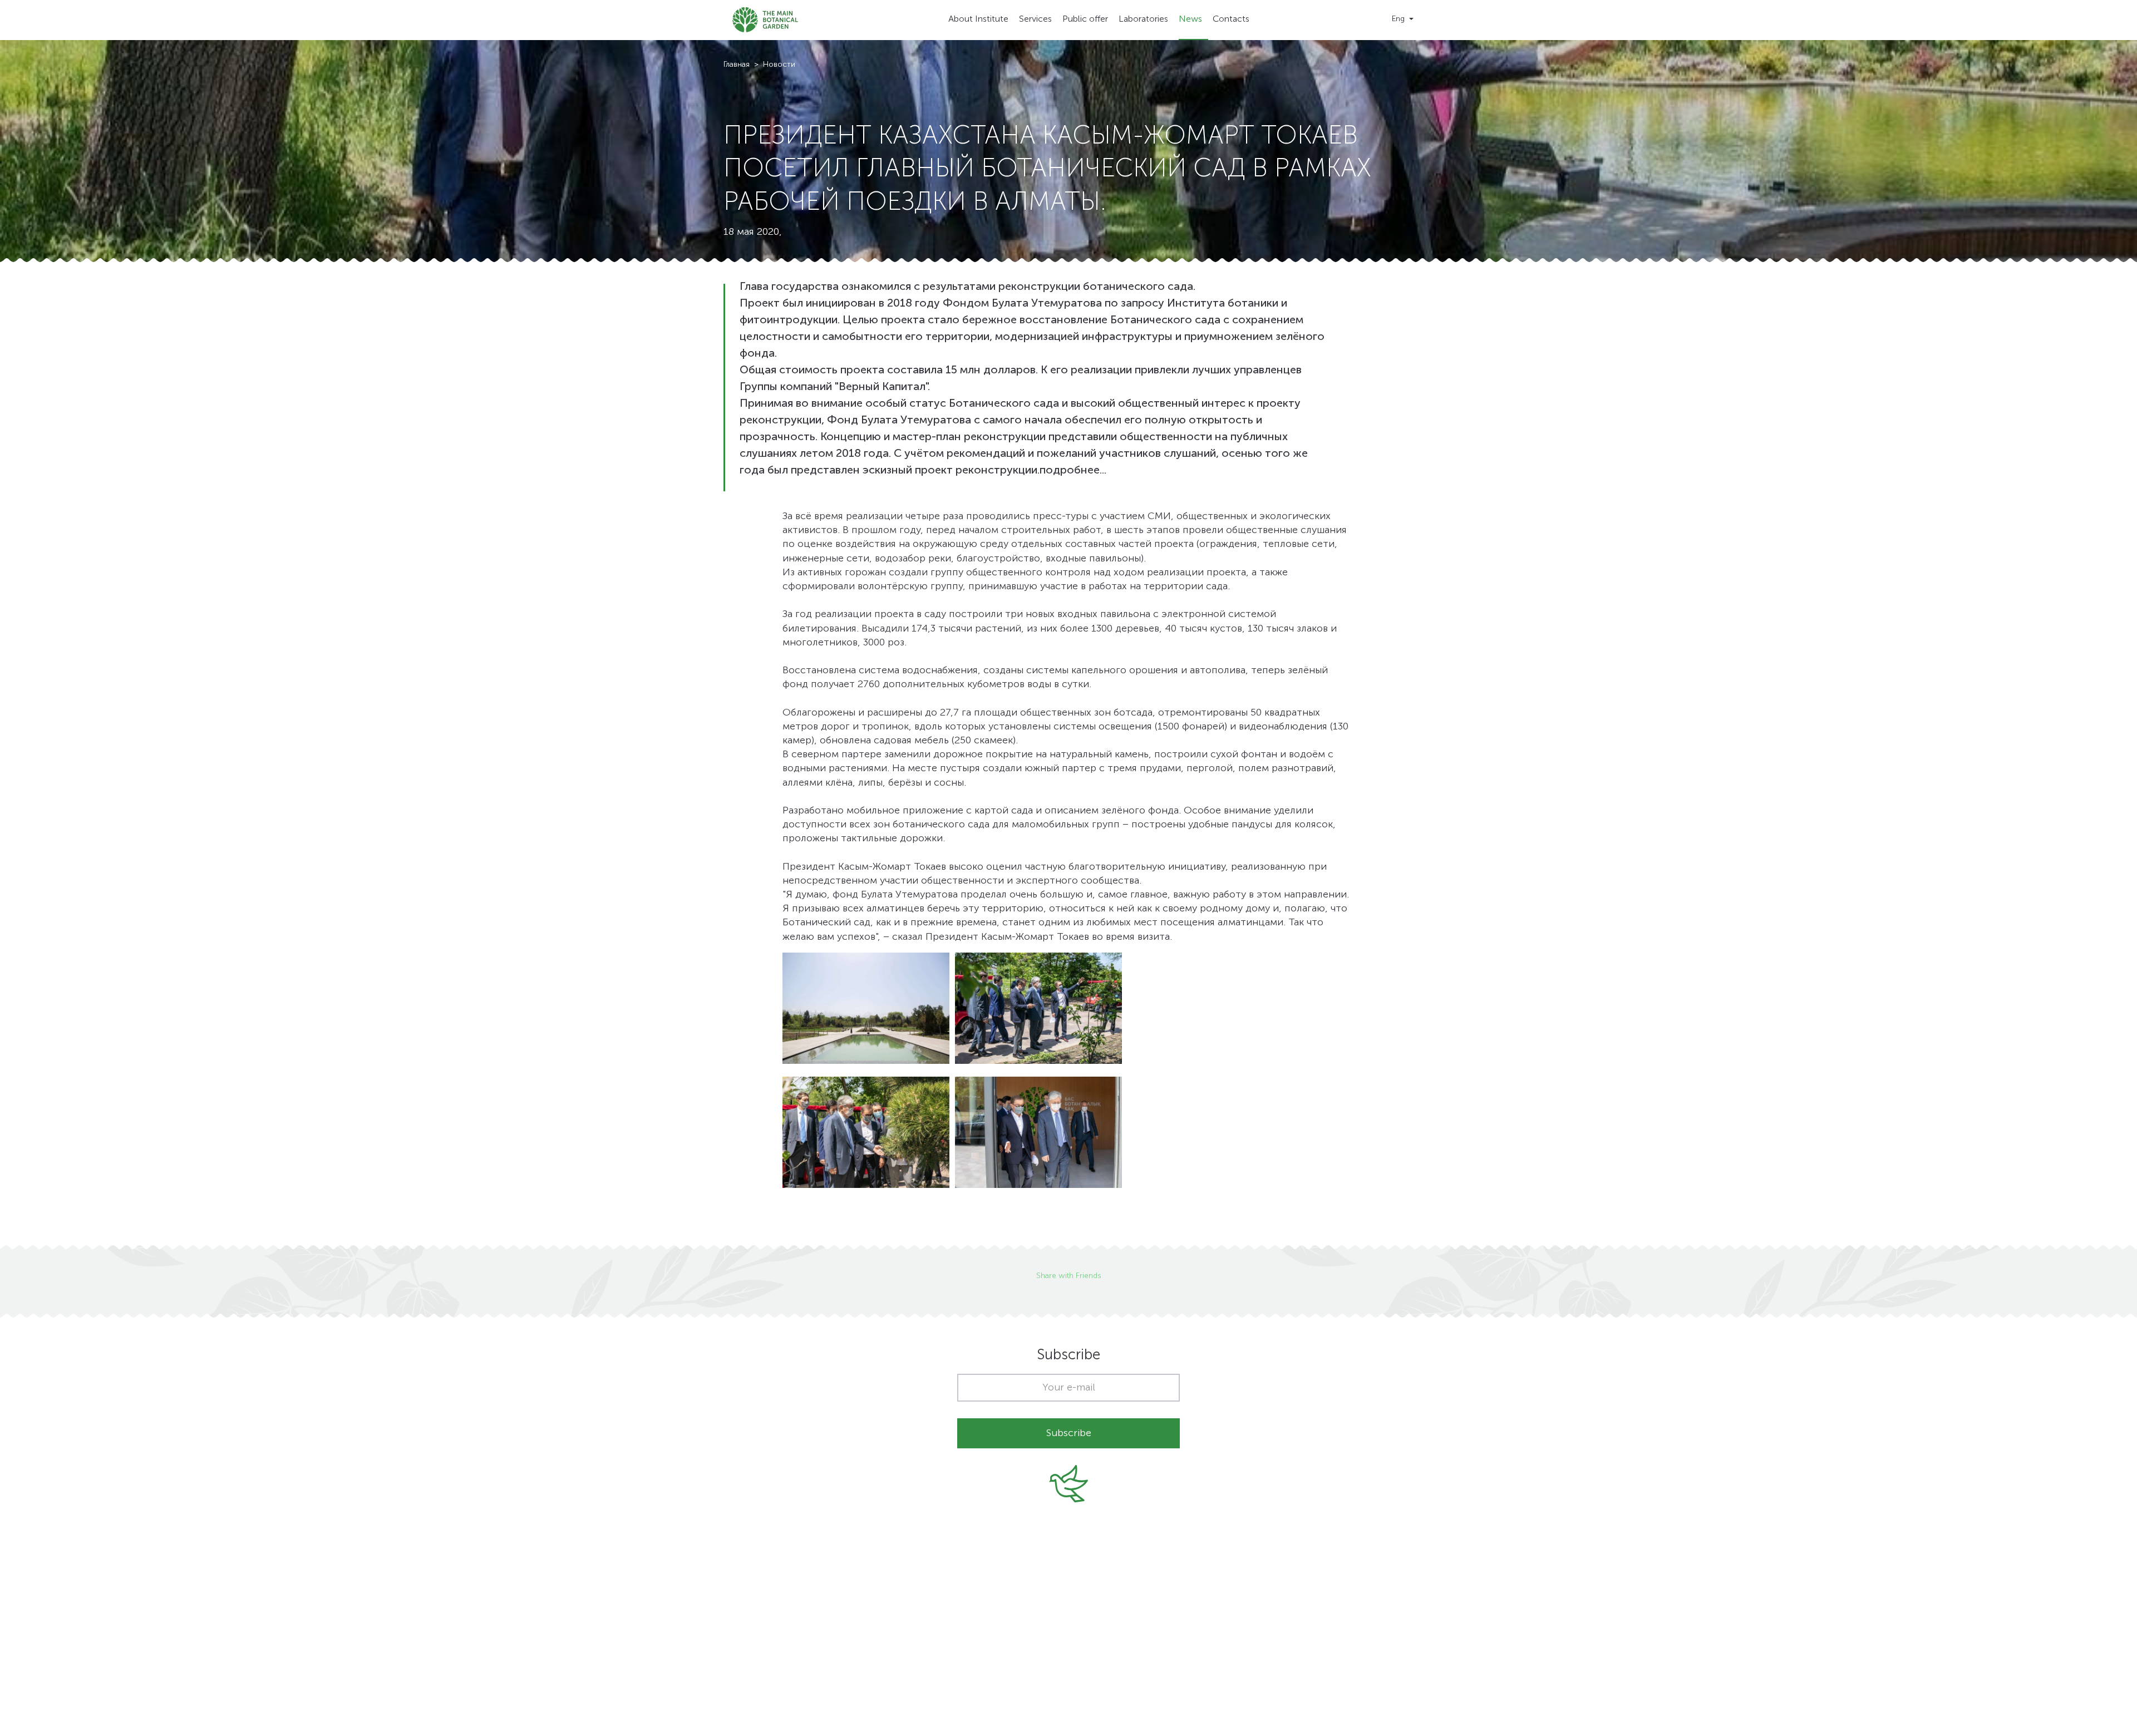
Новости (779, 65)
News (1190, 19)
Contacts (1231, 19)
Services (1035, 19)
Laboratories (1143, 19)
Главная (737, 65)
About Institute (978, 19)
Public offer (1085, 19)
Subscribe (1069, 1433)
